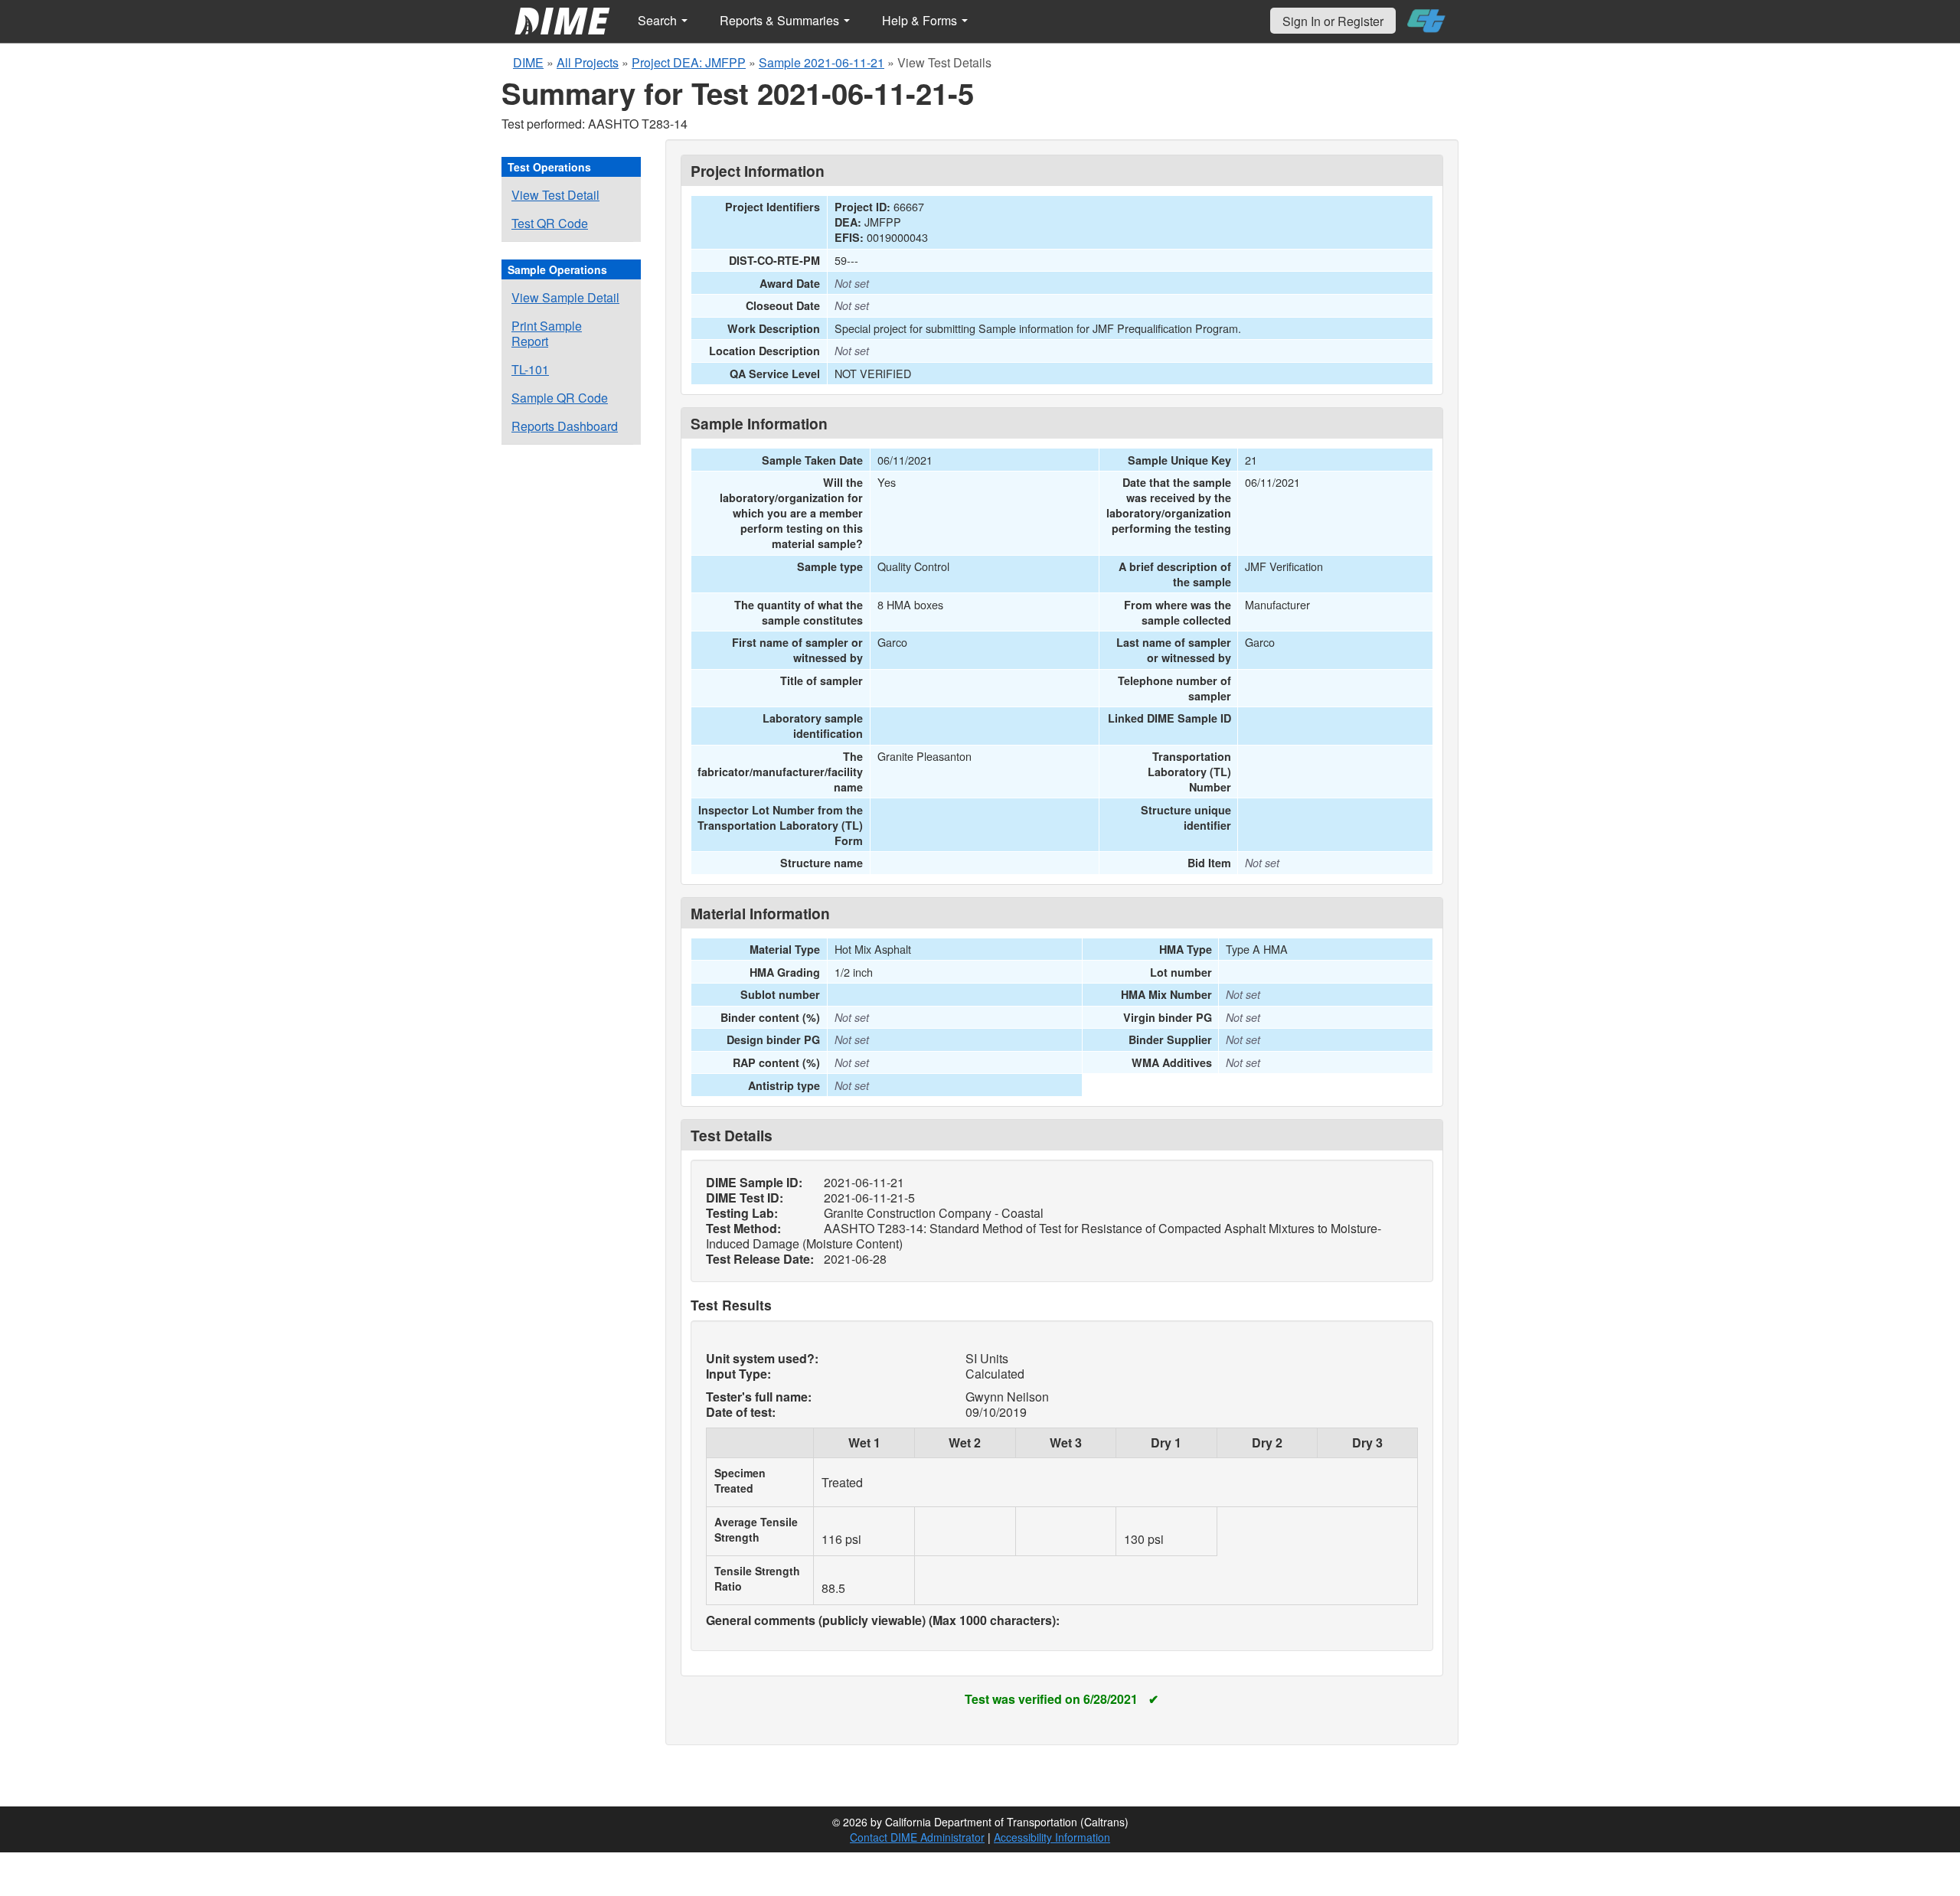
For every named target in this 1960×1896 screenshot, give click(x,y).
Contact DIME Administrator (917, 1837)
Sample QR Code (560, 398)
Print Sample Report (547, 333)
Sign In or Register (1333, 21)
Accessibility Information (1052, 1837)
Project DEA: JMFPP (689, 62)
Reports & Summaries (781, 20)
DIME (528, 62)
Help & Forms (921, 20)
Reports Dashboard (565, 426)
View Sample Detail (565, 297)
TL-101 (530, 369)
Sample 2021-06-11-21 (822, 62)
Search (659, 20)
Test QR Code (550, 223)
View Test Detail (555, 195)
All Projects (588, 62)
